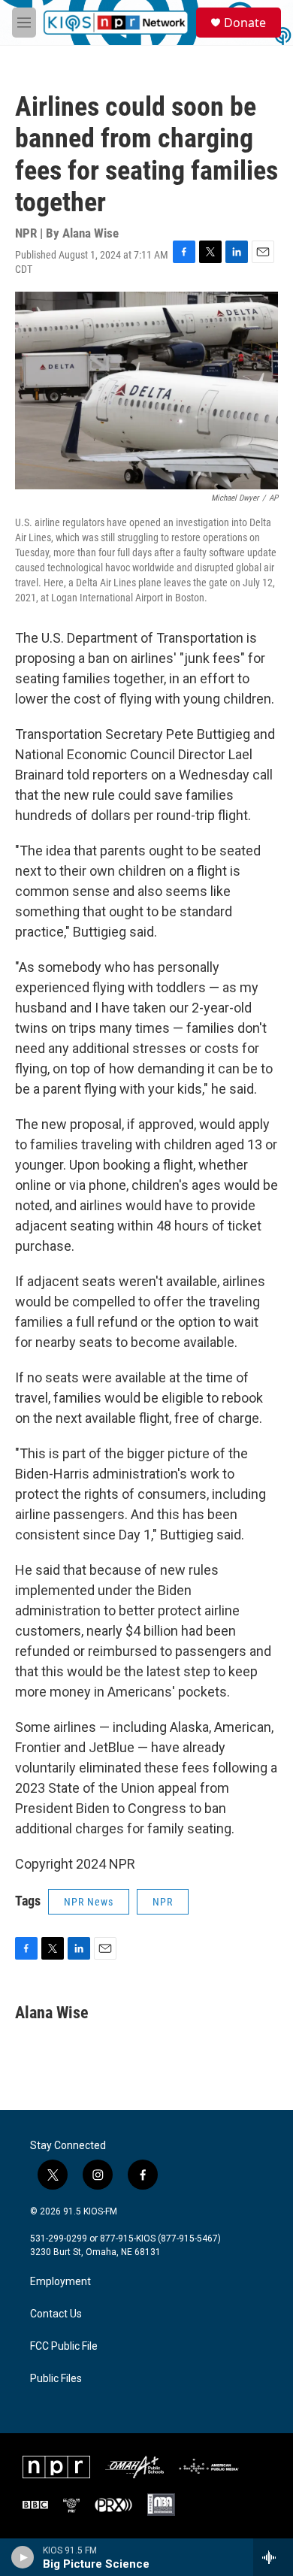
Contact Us (56, 2314)
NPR (163, 1902)
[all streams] (273, 2557)
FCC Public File (64, 2346)
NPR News (89, 1902)
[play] (23, 2557)
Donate (245, 23)
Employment (60, 2282)
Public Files (56, 2379)
